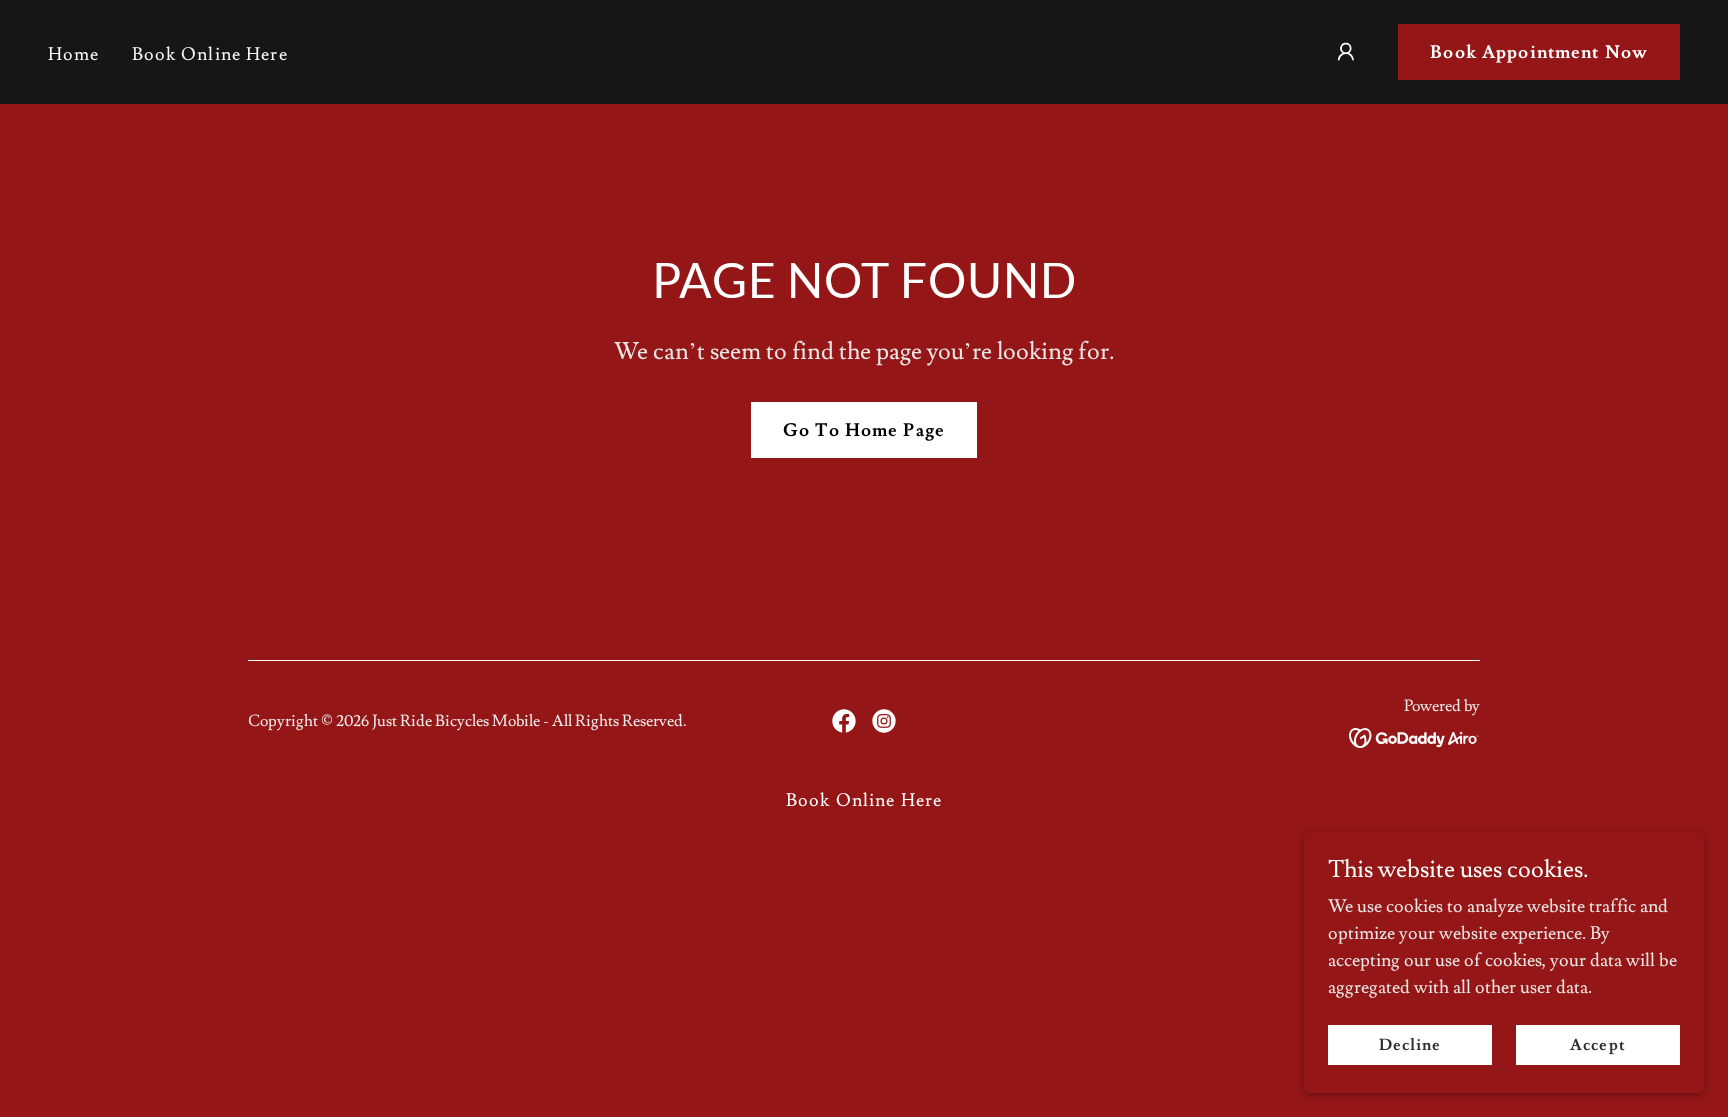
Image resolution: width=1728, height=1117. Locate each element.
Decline (1410, 1045)
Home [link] (74, 54)
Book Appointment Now (1539, 52)
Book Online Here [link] (210, 54)
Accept (1597, 1045)
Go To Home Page (864, 430)
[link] (844, 721)
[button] (1346, 52)
